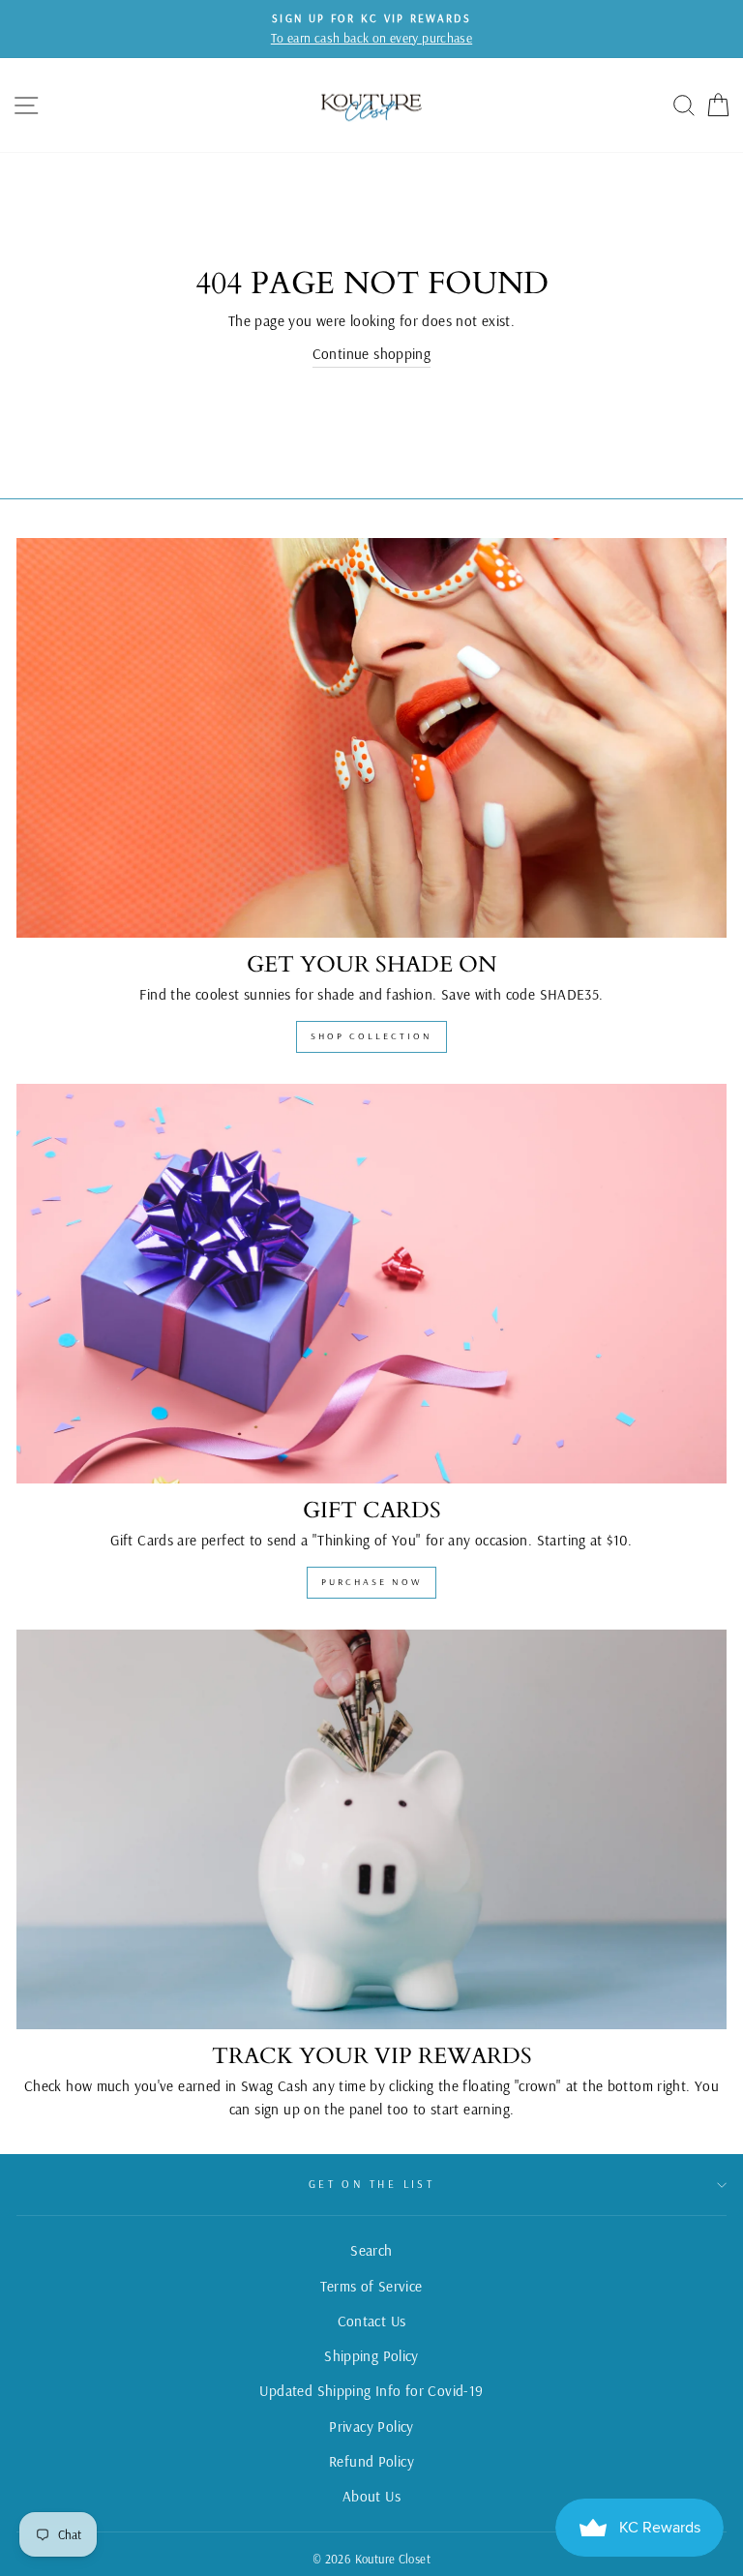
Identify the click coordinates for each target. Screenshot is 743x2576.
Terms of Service (371, 2286)
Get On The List (372, 2184)
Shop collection (371, 1036)
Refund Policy (371, 2461)
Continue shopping (372, 354)
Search (371, 2250)
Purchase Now (371, 1582)
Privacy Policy (371, 2426)
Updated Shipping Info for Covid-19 (371, 2391)
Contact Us (372, 2321)
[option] (371, 29)
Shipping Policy (371, 2356)
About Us (371, 2496)
